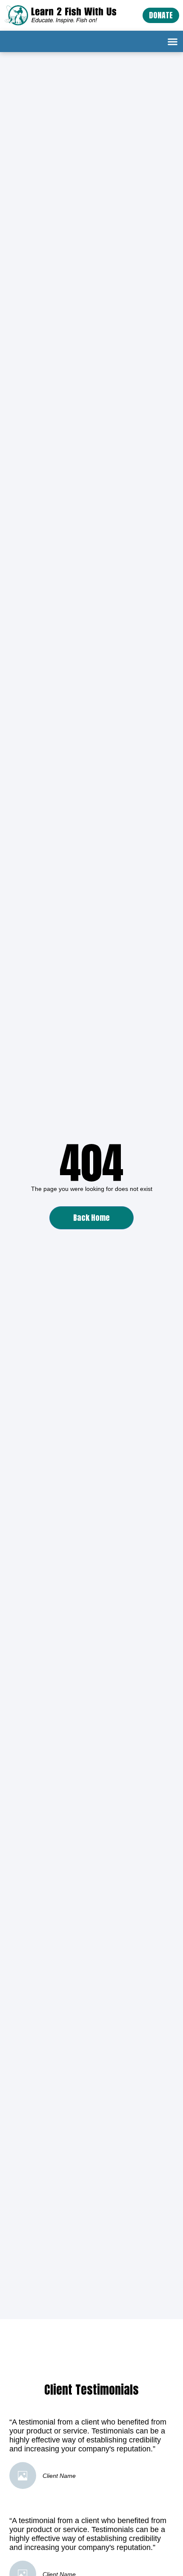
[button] (173, 41)
